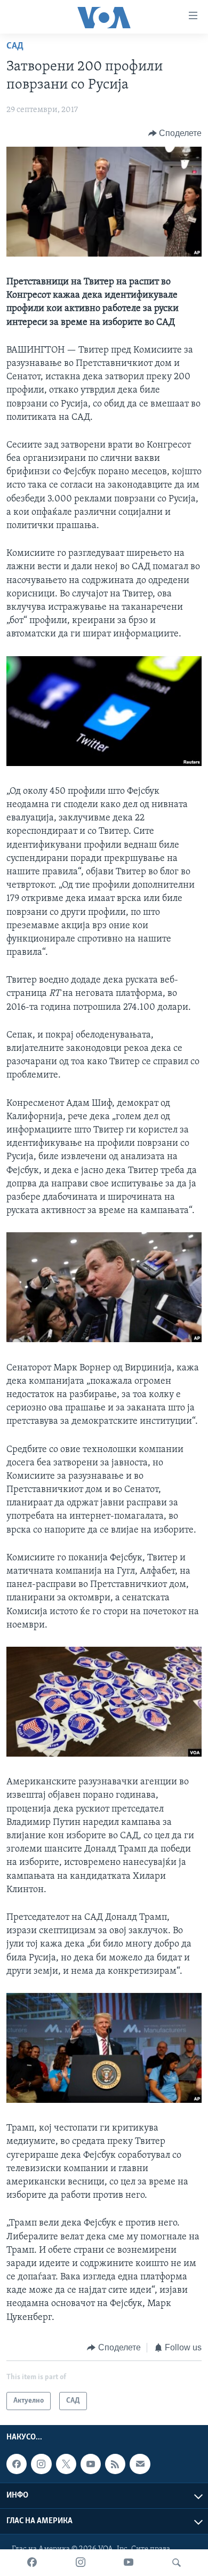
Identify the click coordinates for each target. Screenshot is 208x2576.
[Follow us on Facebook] (17, 2464)
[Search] (177, 2563)
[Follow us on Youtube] (91, 2464)
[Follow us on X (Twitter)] (66, 2464)
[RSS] (115, 2464)
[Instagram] (81, 2563)
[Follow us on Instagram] (41, 2464)
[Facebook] (32, 2563)
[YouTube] (129, 2563)
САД (15, 46)
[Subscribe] (140, 2464)
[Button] (175, 133)
